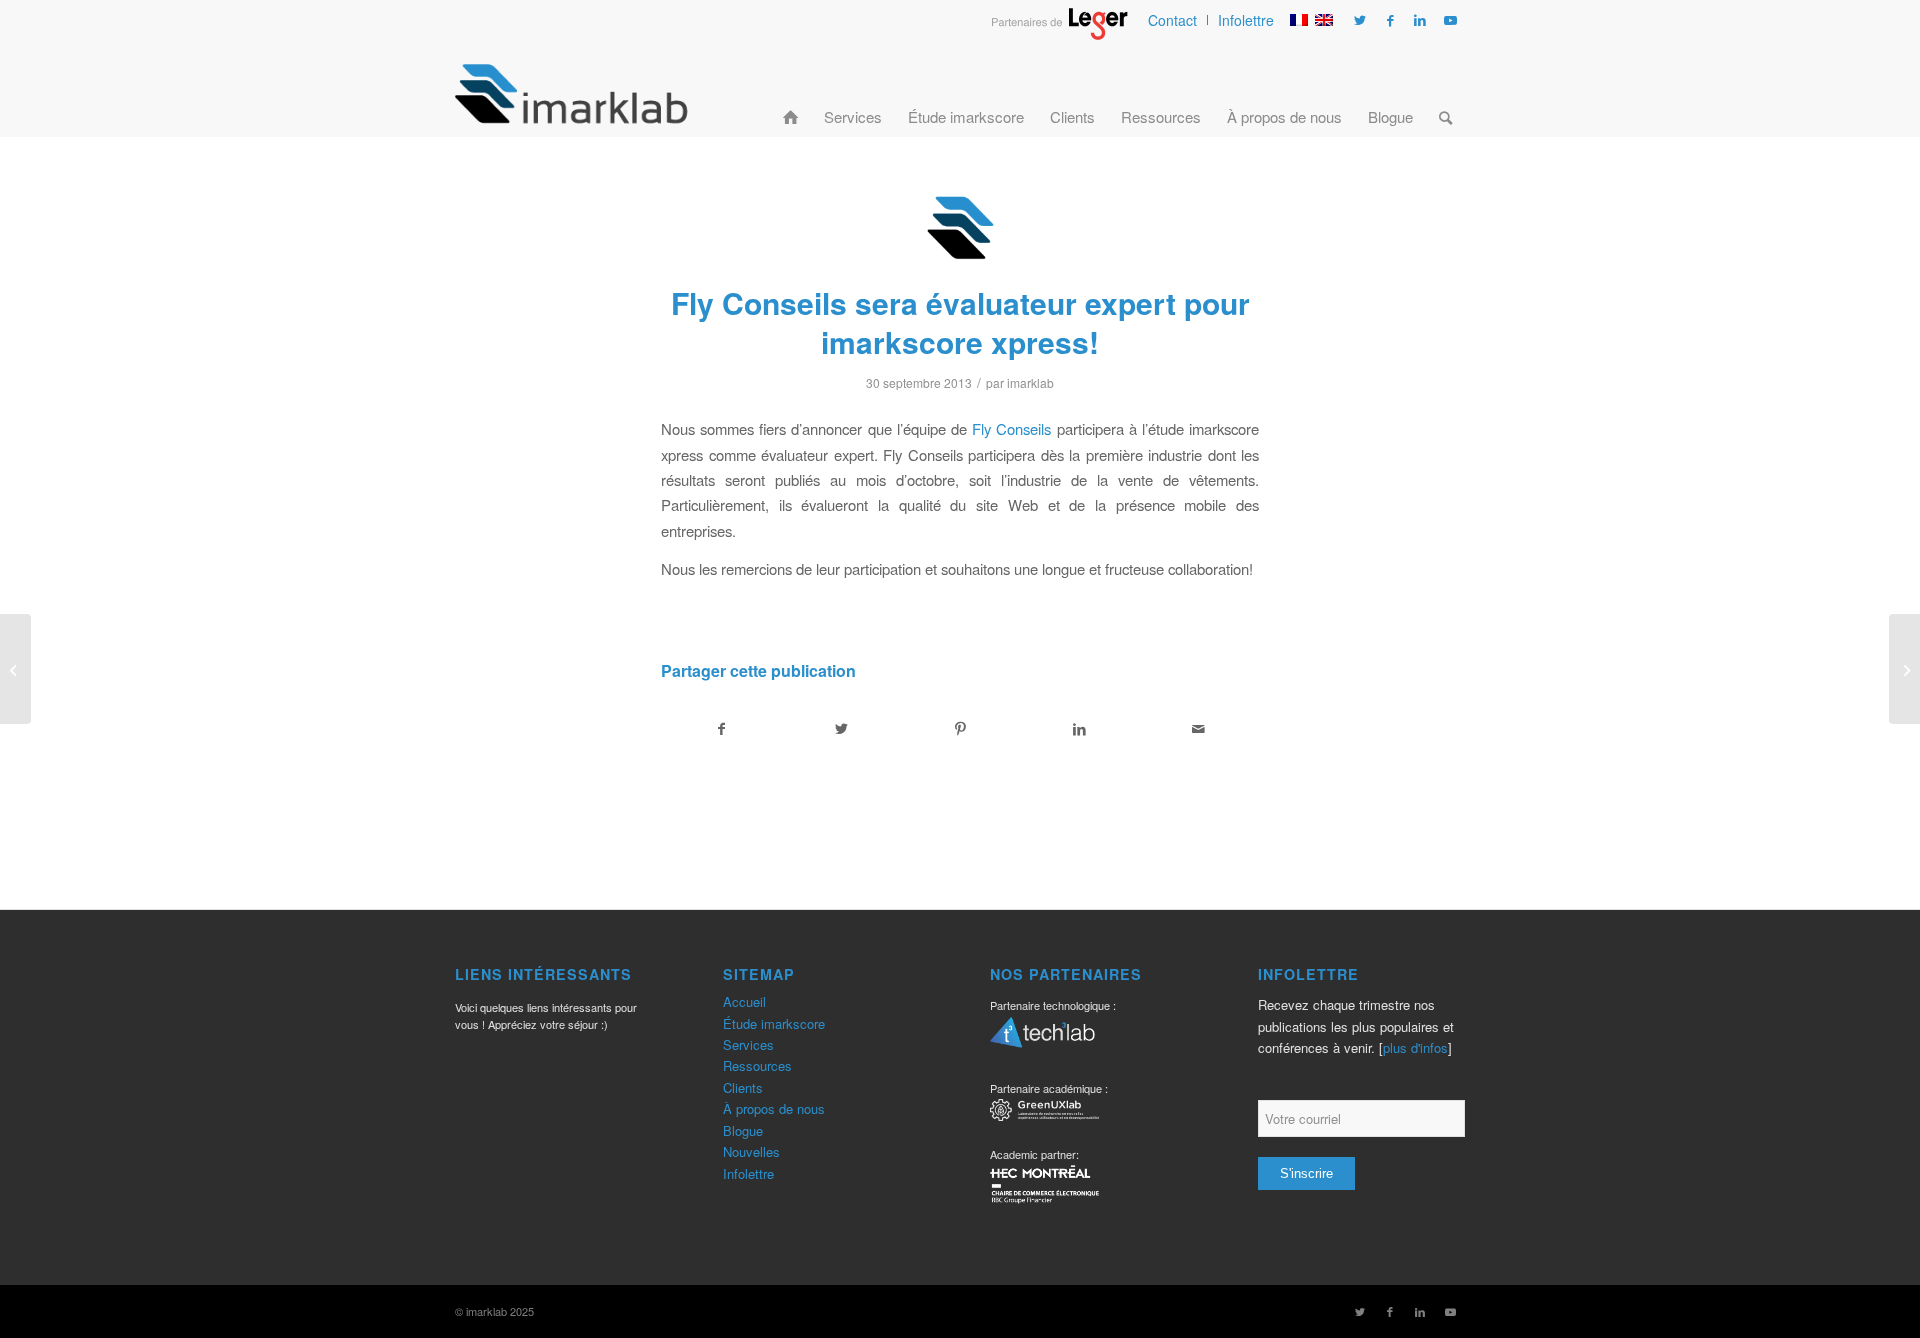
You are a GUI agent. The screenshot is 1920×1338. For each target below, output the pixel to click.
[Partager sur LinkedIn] (1080, 729)
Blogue (743, 1130)
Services (748, 1044)
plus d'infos (1415, 1047)
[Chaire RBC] (1044, 1112)
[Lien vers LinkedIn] (1420, 20)
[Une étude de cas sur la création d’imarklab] (15, 669)
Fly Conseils (1011, 428)
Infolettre (1246, 20)
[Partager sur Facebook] (721, 729)
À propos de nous (774, 1108)
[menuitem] (1173, 20)
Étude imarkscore (774, 1023)
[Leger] (1059, 34)
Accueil (744, 1001)
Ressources (757, 1065)
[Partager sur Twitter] (841, 729)
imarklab (1030, 382)
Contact (1172, 20)
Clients (743, 1087)
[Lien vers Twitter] (1360, 20)
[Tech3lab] (1042, 1039)
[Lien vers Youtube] (1450, 20)
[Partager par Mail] (1199, 729)
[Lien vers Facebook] (1390, 20)
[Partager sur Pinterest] (960, 729)
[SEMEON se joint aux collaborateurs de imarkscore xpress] (1904, 669)
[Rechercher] (1445, 93)
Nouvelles (751, 1151)
